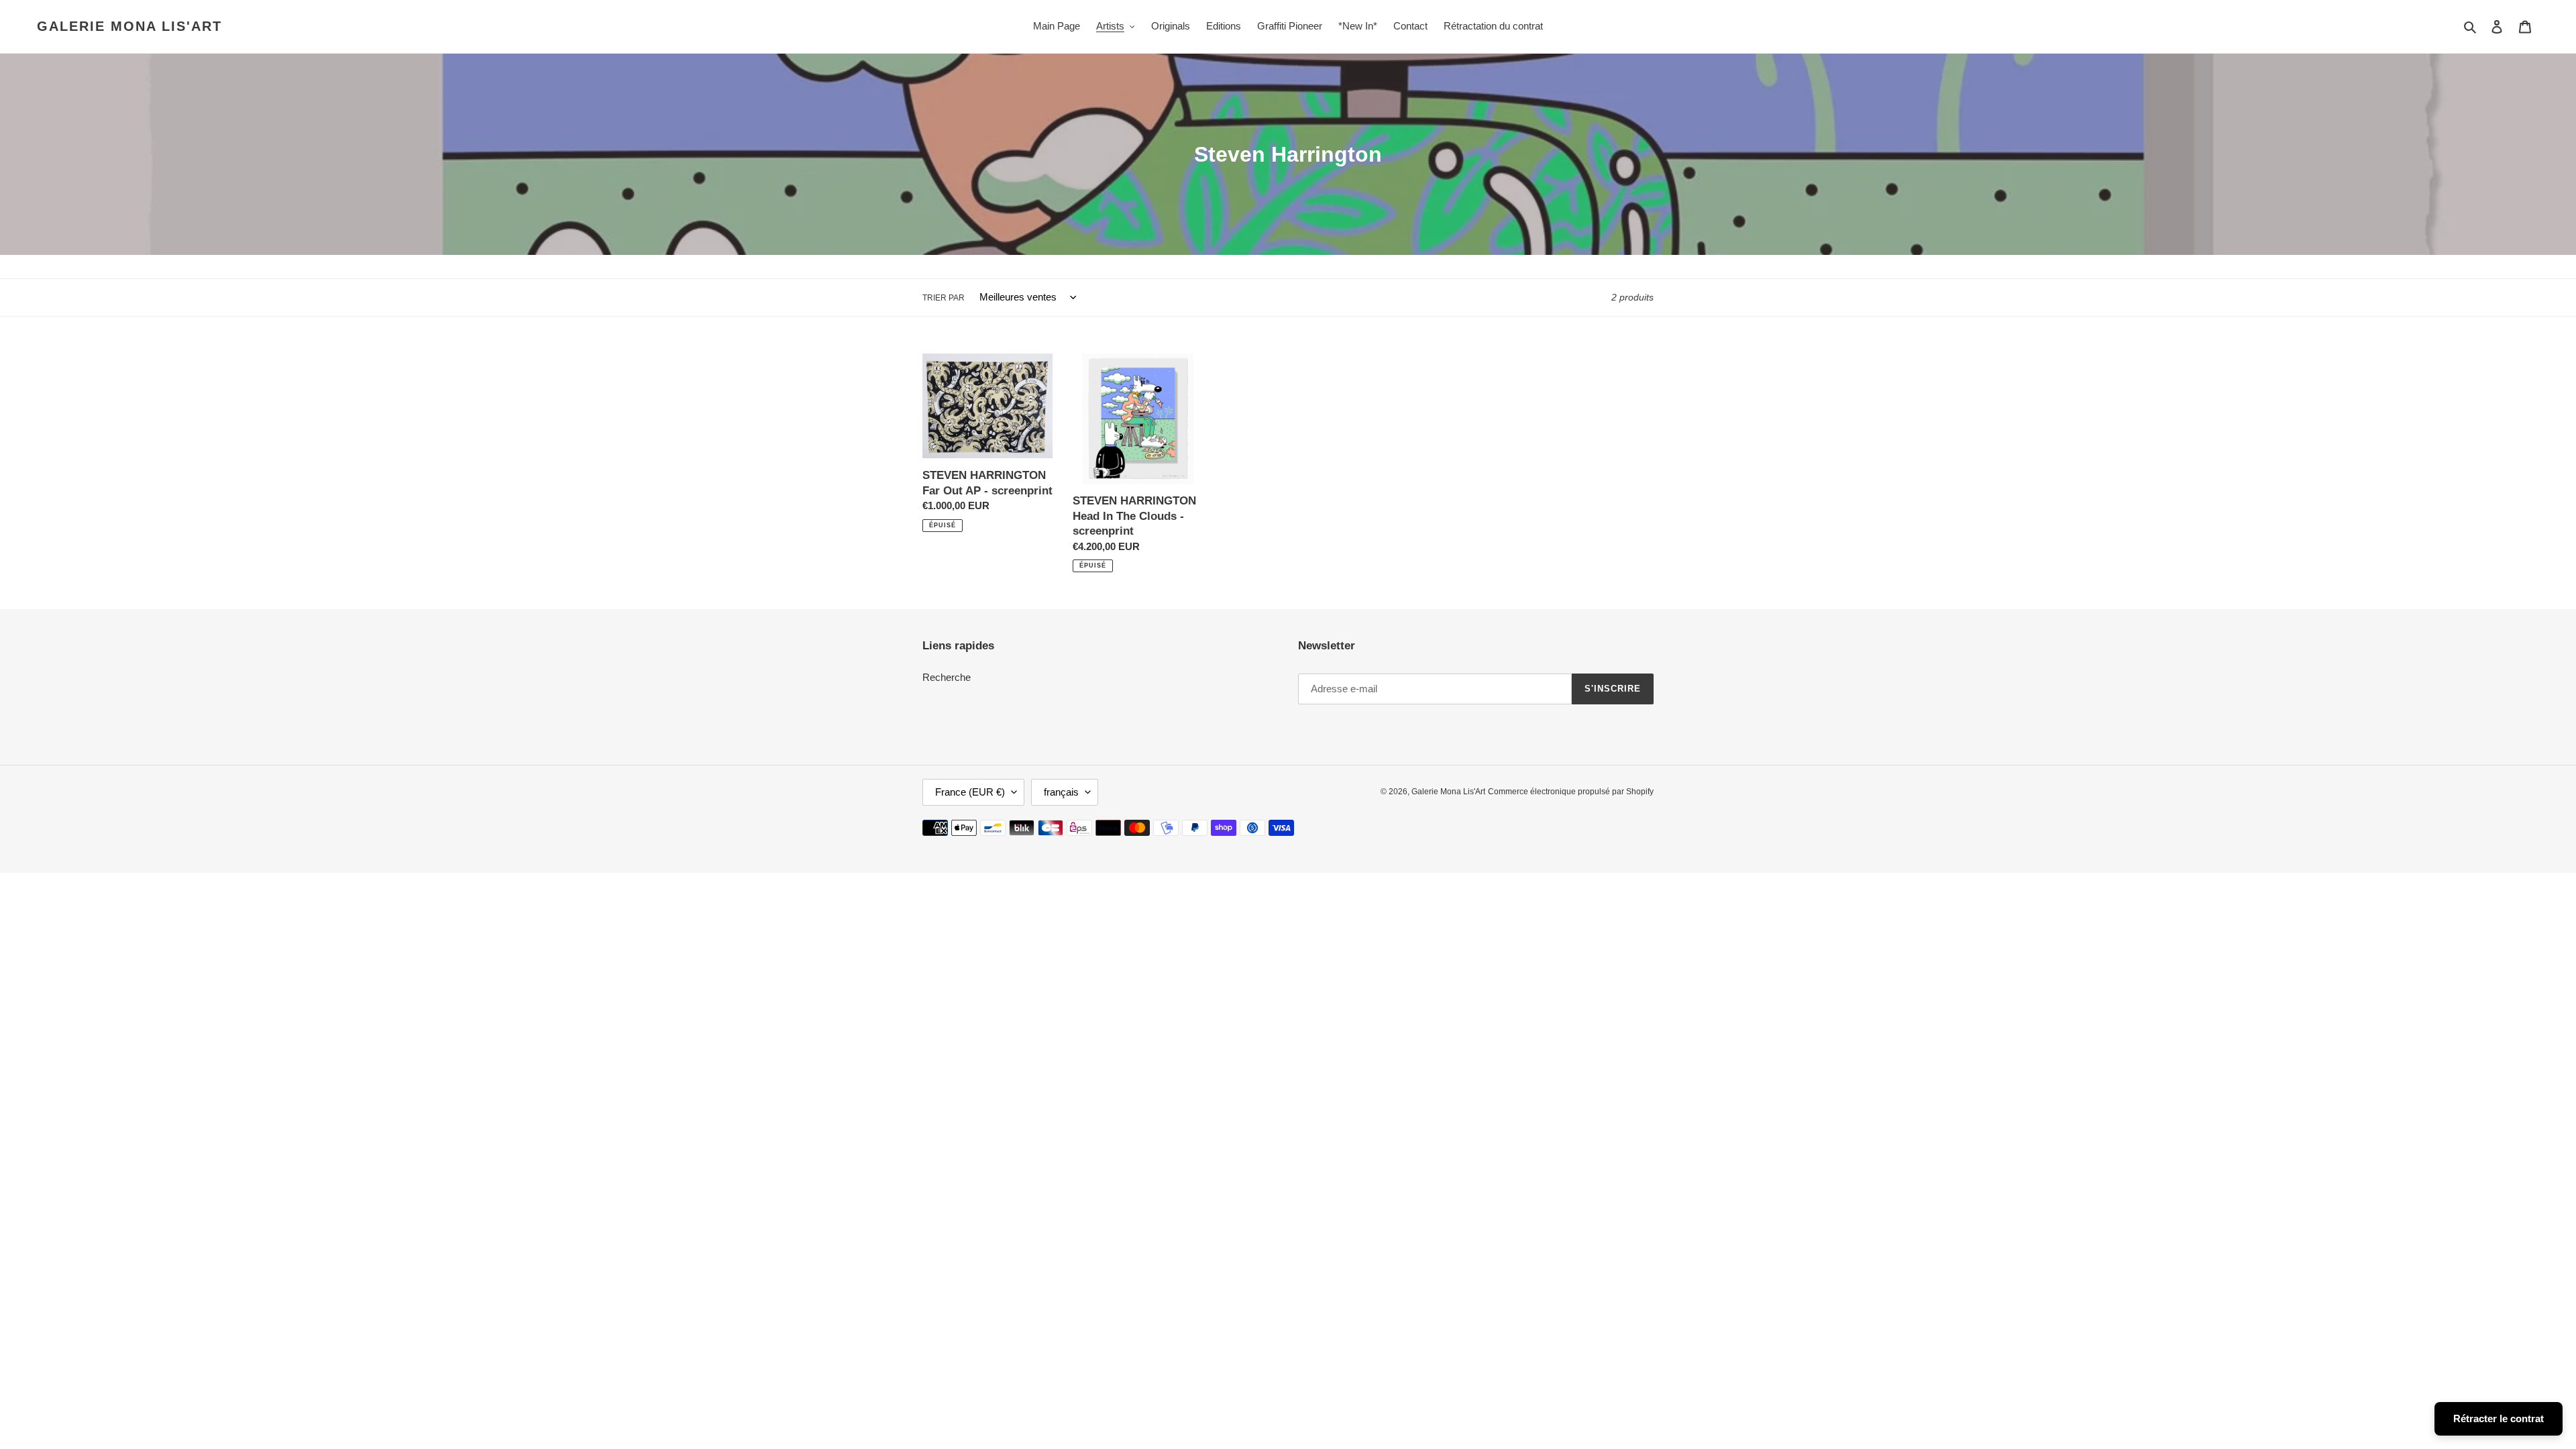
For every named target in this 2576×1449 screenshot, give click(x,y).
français (1061, 792)
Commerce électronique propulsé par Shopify (1571, 792)
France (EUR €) (970, 792)
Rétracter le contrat (2499, 1418)
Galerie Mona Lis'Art (129, 26)
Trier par (944, 298)
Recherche (947, 677)
